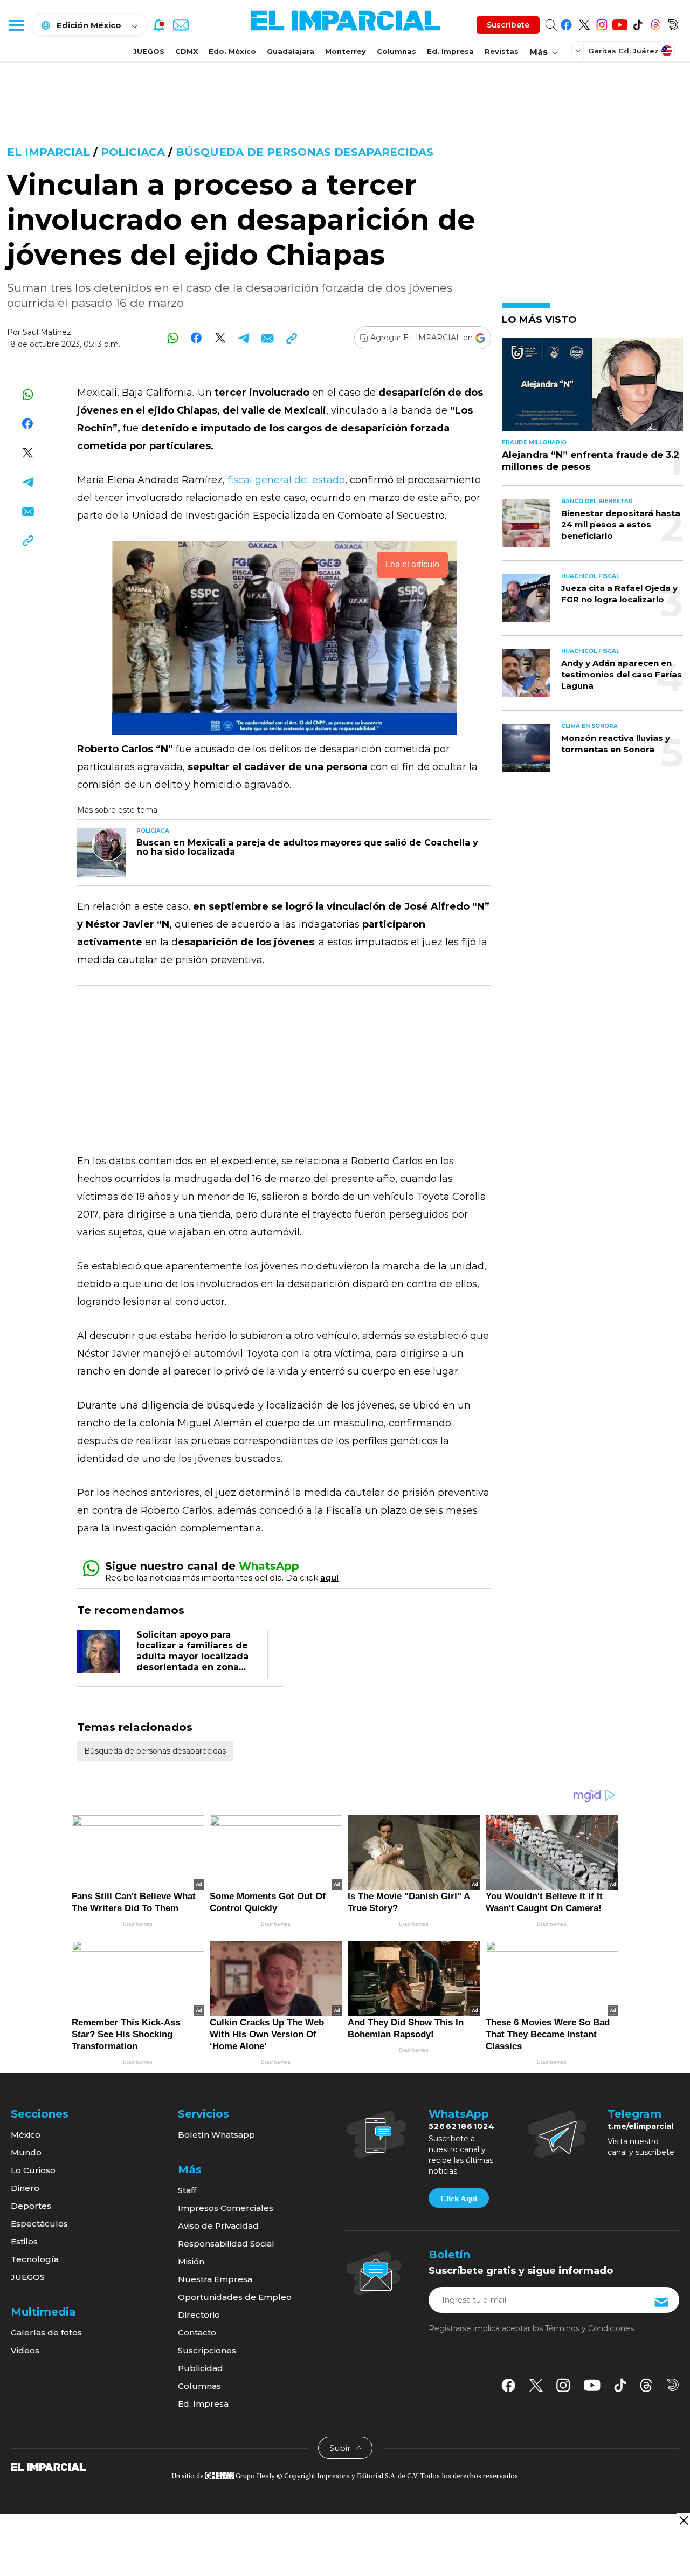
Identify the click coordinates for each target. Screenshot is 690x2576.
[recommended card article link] (101, 853)
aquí (329, 1578)
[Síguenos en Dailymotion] (673, 23)
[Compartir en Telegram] (244, 338)
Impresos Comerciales (226, 2208)
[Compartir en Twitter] (220, 338)
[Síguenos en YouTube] (620, 23)
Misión (191, 2261)
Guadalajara (291, 51)
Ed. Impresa (450, 51)
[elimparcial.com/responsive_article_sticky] (683, 2520)
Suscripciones (207, 2350)
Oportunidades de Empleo (235, 2297)
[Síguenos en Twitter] (584, 23)
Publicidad (201, 2368)
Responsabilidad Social (226, 2244)
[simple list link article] (592, 389)
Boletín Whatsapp (216, 2135)
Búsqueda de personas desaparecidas (305, 152)
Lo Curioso (33, 2170)
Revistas (502, 51)
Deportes (31, 2206)
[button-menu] (16, 25)
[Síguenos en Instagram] (602, 23)
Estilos (24, 2241)
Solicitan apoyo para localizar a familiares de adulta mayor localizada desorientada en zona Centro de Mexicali (192, 1656)
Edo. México (232, 51)
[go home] (48, 2467)
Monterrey (346, 51)
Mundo (26, 2152)
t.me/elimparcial (640, 2126)
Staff (187, 2190)
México (26, 2135)
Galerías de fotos (46, 2333)
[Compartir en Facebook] (196, 338)
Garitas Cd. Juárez (623, 51)
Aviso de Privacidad (218, 2226)
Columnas (396, 51)
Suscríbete (508, 25)
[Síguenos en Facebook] (566, 23)
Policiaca (133, 152)
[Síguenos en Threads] (655, 23)
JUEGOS (149, 51)
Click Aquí (459, 2199)
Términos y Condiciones (589, 2328)
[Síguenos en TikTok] (637, 23)
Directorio (199, 2315)
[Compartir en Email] (268, 338)
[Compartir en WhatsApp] (173, 338)
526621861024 (462, 2126)
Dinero (25, 2188)
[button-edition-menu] (579, 50)
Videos (25, 2350)
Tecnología (35, 2259)
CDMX (187, 51)
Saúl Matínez (47, 332)
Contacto (197, 2333)
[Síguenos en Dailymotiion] (673, 2385)
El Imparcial (49, 152)
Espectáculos (39, 2224)
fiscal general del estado (286, 480)
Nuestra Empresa (215, 2279)
